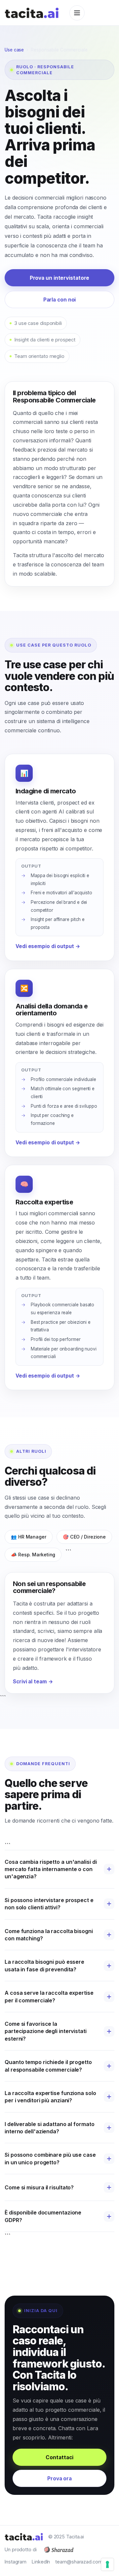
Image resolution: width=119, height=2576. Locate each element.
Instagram (16, 2562)
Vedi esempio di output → (48, 946)
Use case (14, 50)
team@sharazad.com (79, 2562)
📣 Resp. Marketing (33, 1555)
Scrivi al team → (33, 1682)
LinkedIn (41, 2562)
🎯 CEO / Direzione (84, 1537)
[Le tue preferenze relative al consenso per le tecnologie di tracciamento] (107, 2564)
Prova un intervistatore (60, 278)
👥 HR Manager (29, 1537)
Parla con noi (60, 300)
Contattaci (59, 2457)
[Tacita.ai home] (32, 13)
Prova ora (59, 2479)
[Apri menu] (77, 13)
